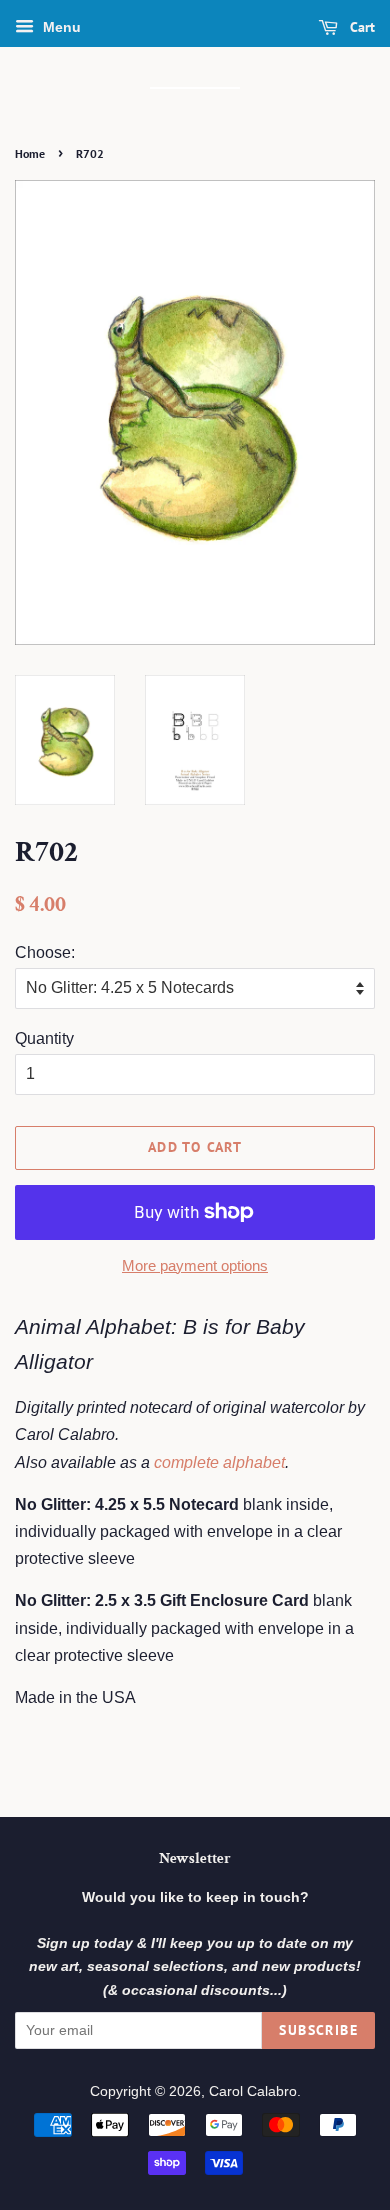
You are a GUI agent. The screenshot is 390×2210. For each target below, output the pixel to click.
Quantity (44, 1038)
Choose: (45, 952)
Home (30, 153)
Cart (360, 27)
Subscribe (318, 2030)
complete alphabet (219, 1462)
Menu (60, 27)
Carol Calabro (253, 2091)
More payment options (195, 1265)
